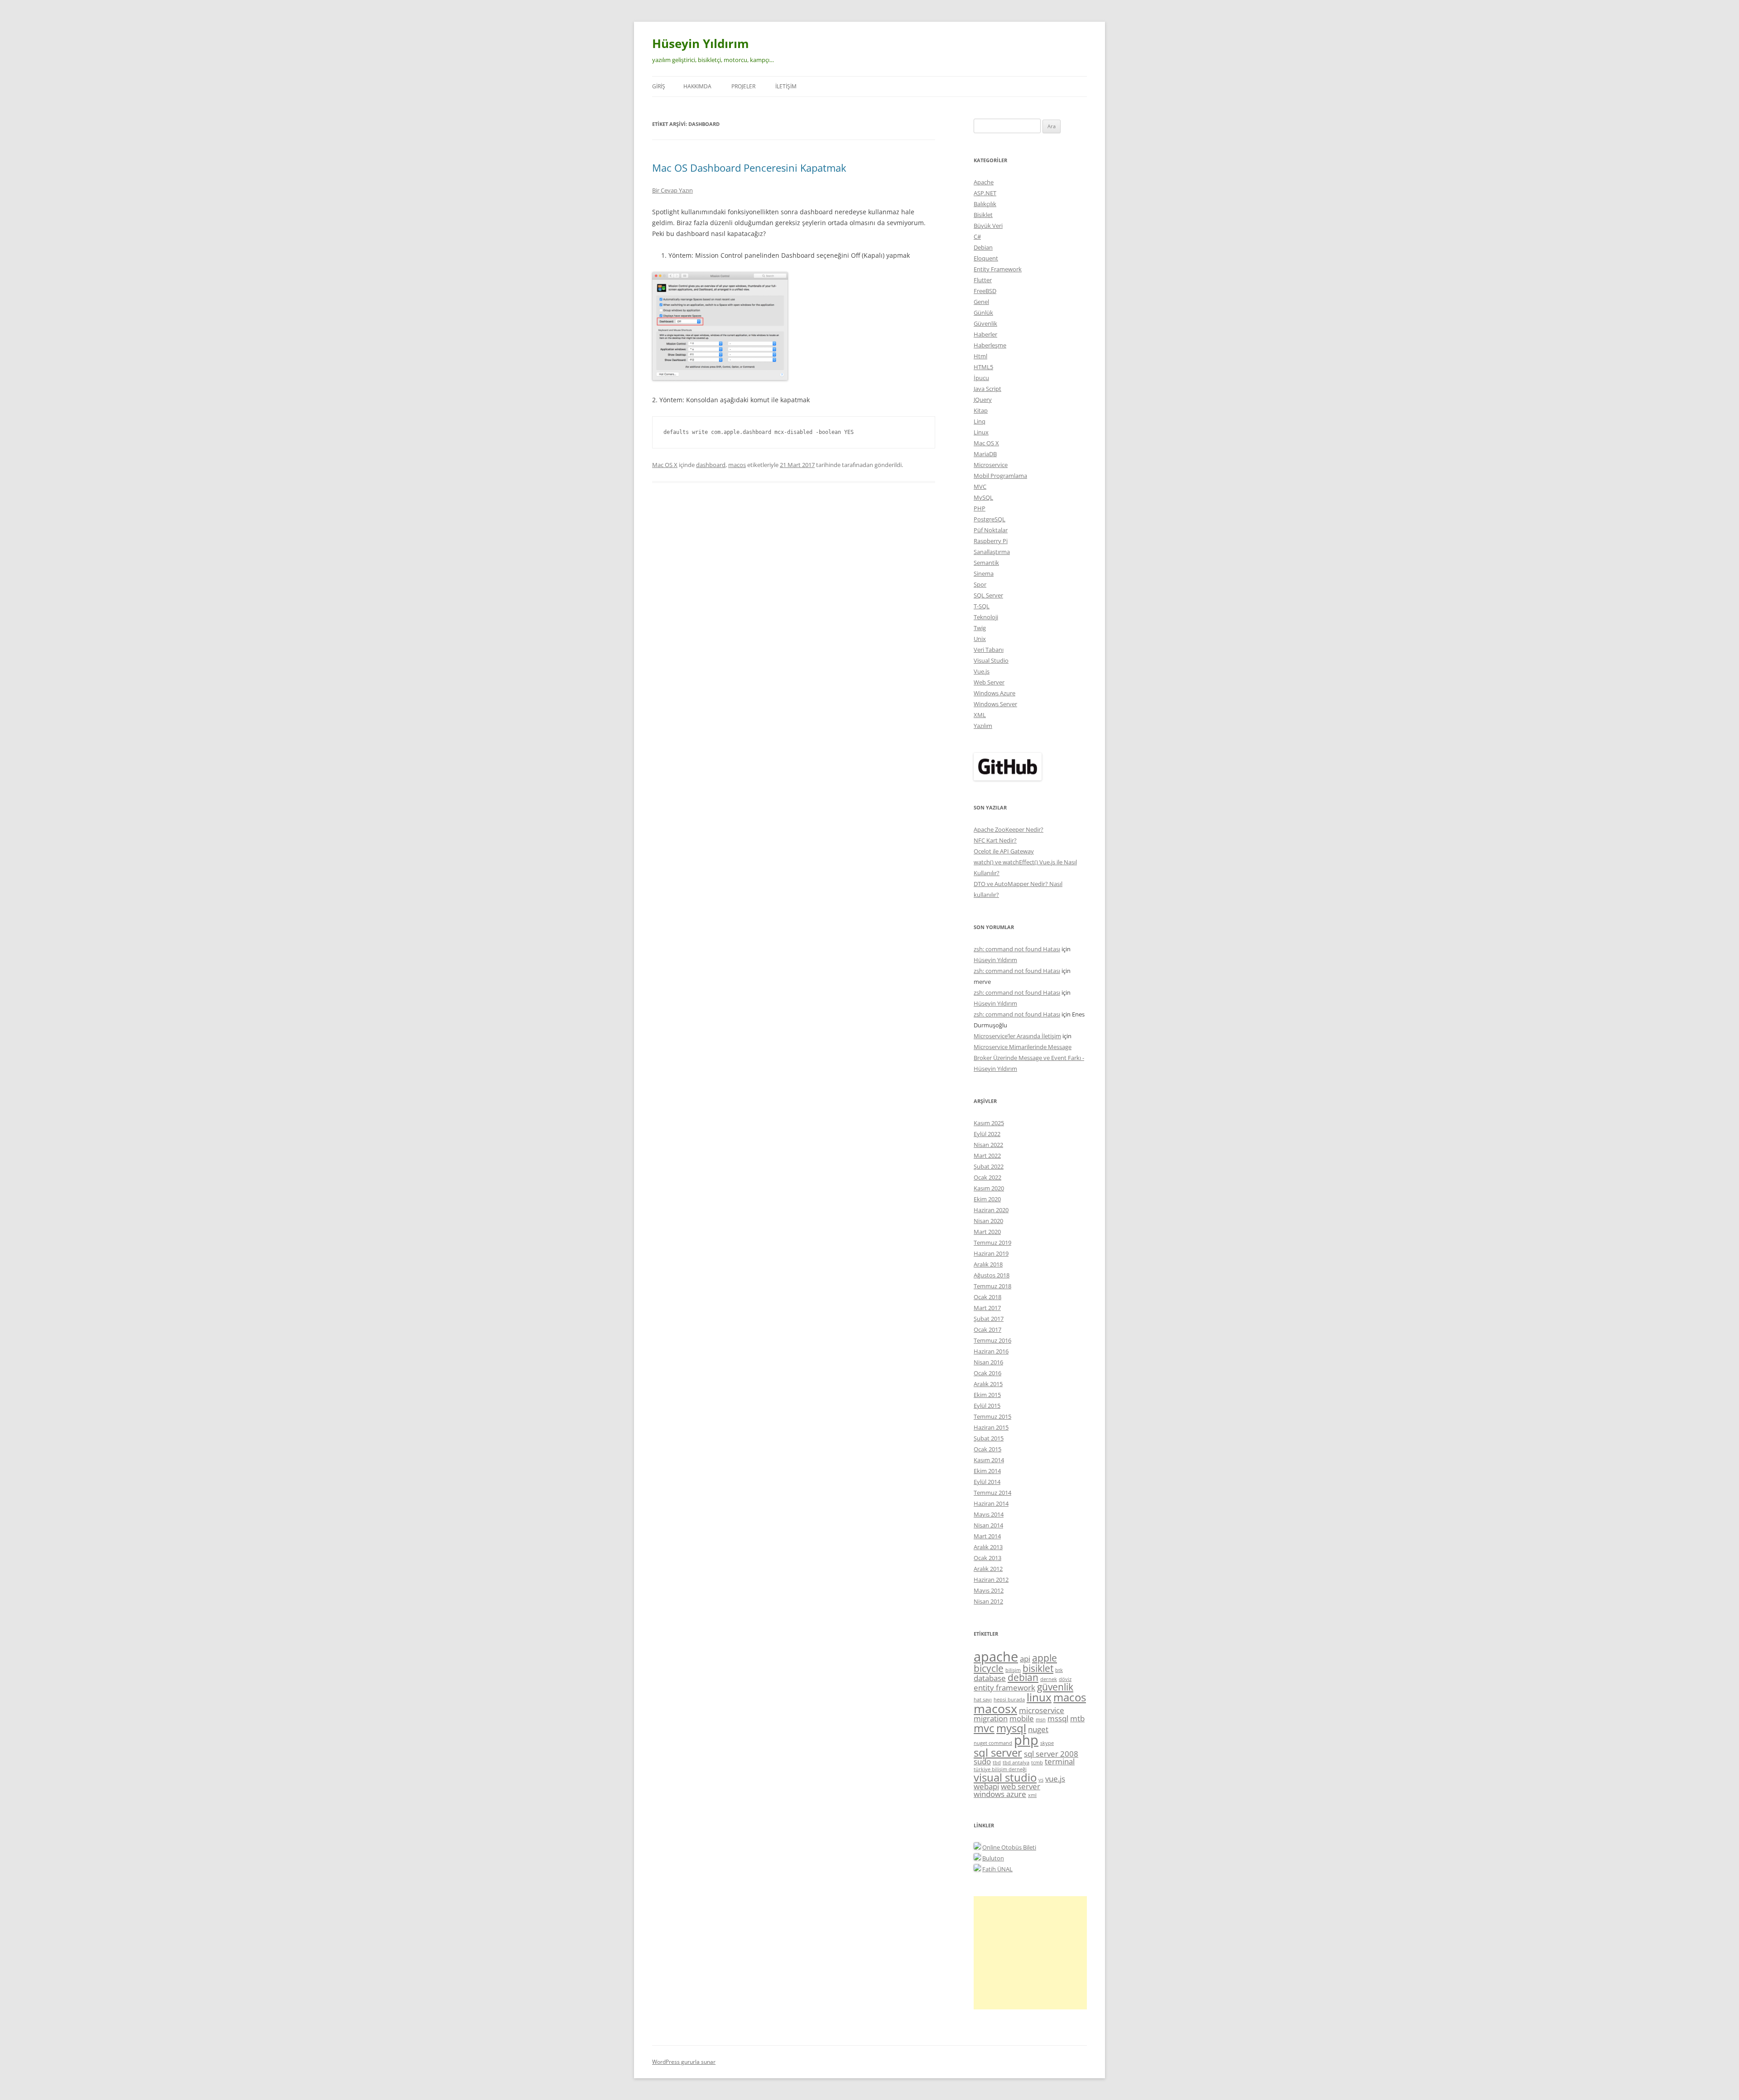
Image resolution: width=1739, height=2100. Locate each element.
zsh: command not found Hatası (1017, 949)
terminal (1060, 1761)
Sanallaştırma (992, 552)
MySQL (983, 497)
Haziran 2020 (991, 1210)
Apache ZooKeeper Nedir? (1009, 829)
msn (1041, 1719)
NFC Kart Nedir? (995, 840)
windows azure (1000, 1794)
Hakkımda (697, 86)
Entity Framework (998, 269)
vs (1041, 1780)
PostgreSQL (990, 519)
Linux (981, 432)
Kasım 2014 (989, 1460)
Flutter (983, 280)
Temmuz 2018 (992, 1286)
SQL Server (988, 595)
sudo (982, 1761)
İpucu (981, 378)
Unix (980, 639)
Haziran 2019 (991, 1253)
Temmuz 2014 (992, 1493)
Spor (980, 584)
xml (1032, 1795)
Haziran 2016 (991, 1351)
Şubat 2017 (989, 1319)
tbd (997, 1763)
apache (996, 1657)
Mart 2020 (987, 1232)
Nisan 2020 (988, 1221)
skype (1047, 1743)
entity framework (1004, 1688)
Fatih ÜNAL (997, 1869)
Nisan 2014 (988, 1525)
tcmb (1037, 1763)
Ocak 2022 (987, 1177)
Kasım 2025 (989, 1123)
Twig (980, 628)
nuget (1038, 1729)
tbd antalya (1016, 1763)
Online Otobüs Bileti (1009, 1847)
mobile (1022, 1718)
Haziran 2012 (991, 1580)
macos (737, 465)
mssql (1058, 1718)
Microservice (991, 465)
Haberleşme (990, 345)
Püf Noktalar (991, 530)
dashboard (711, 465)
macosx (995, 1708)
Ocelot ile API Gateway (1004, 851)
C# (977, 236)
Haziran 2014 (991, 1503)
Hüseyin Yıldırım (701, 43)
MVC (980, 486)
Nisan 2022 (988, 1145)
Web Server (989, 682)
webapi (986, 1786)
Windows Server (995, 704)
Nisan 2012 (988, 1601)
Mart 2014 (987, 1536)
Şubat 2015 (989, 1438)
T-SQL (982, 606)
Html (980, 356)
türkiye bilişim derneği (1000, 1769)
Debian (983, 247)
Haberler (985, 334)
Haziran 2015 (991, 1427)
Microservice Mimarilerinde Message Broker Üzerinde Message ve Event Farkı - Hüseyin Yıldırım (1029, 1058)
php (1026, 1740)
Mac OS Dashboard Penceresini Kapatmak (749, 168)
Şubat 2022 (989, 1166)
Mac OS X (665, 465)
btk (1059, 1670)
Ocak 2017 (987, 1329)
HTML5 (983, 367)
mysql (1011, 1728)
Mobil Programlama (1000, 476)
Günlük (983, 313)
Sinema (984, 573)
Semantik (986, 563)
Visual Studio (991, 660)
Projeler (743, 86)
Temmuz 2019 (992, 1243)
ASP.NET (985, 193)
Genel (981, 302)
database (990, 1678)
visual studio (1005, 1777)
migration (991, 1718)
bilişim (1013, 1670)
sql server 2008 (1051, 1754)
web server (1021, 1786)
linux (1039, 1697)
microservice (1042, 1710)
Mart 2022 (987, 1156)
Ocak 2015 (987, 1449)
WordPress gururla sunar (684, 2062)
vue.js (1055, 1779)
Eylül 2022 (987, 1134)
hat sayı (983, 1700)
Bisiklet (983, 215)
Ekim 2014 (987, 1471)
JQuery (983, 400)
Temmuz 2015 (992, 1416)
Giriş (659, 86)
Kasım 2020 (989, 1188)
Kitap (981, 410)
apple (1045, 1658)
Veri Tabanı (989, 650)
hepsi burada (1009, 1700)
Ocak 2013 (987, 1558)
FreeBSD (985, 291)
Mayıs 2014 (989, 1514)
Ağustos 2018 (992, 1275)
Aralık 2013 (988, 1547)
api (1025, 1659)
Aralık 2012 (988, 1569)
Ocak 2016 (987, 1373)
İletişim (786, 86)
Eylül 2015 (987, 1406)
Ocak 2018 (987, 1297)
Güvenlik (985, 323)
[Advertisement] (1030, 1953)
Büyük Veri (988, 226)
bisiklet (1038, 1668)
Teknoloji (986, 617)
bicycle (989, 1668)
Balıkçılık (985, 204)
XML (980, 715)
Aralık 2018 (988, 1264)
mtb (1077, 1718)
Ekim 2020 (987, 1199)
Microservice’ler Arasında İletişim (1017, 1036)
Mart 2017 (987, 1308)
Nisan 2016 (988, 1362)
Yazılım (983, 726)
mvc (984, 1728)
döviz (1065, 1679)
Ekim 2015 (987, 1395)
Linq (980, 421)
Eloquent (986, 258)
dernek (1049, 1679)
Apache (984, 182)
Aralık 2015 (988, 1384)
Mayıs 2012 (989, 1590)
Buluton (993, 1858)
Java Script (987, 389)
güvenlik (1055, 1687)
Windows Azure (994, 693)
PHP (980, 508)
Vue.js (982, 671)
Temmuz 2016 (992, 1340)
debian (1023, 1677)
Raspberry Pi (991, 541)
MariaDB (985, 454)
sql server (998, 1752)
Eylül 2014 (987, 1482)
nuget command (993, 1743)
